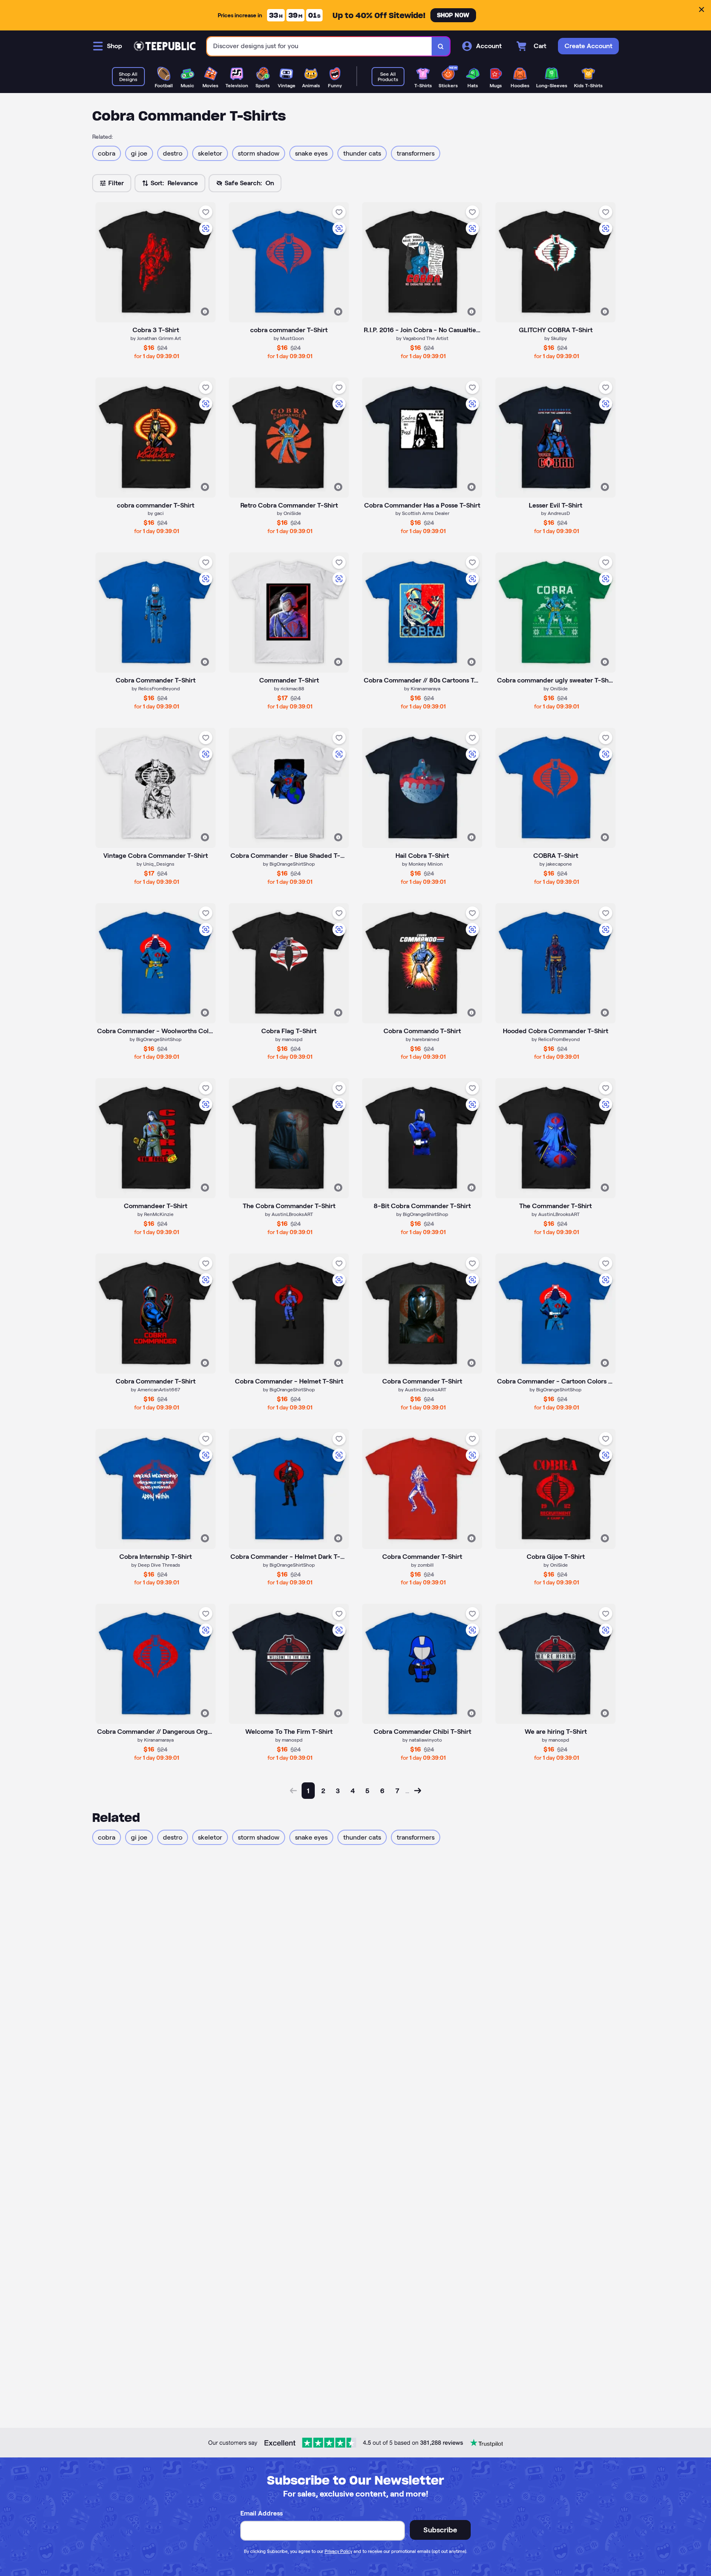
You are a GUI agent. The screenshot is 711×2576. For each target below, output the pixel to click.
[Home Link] (165, 46)
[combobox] (319, 46)
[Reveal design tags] (205, 312)
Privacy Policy (338, 2551)
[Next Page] (418, 1791)
